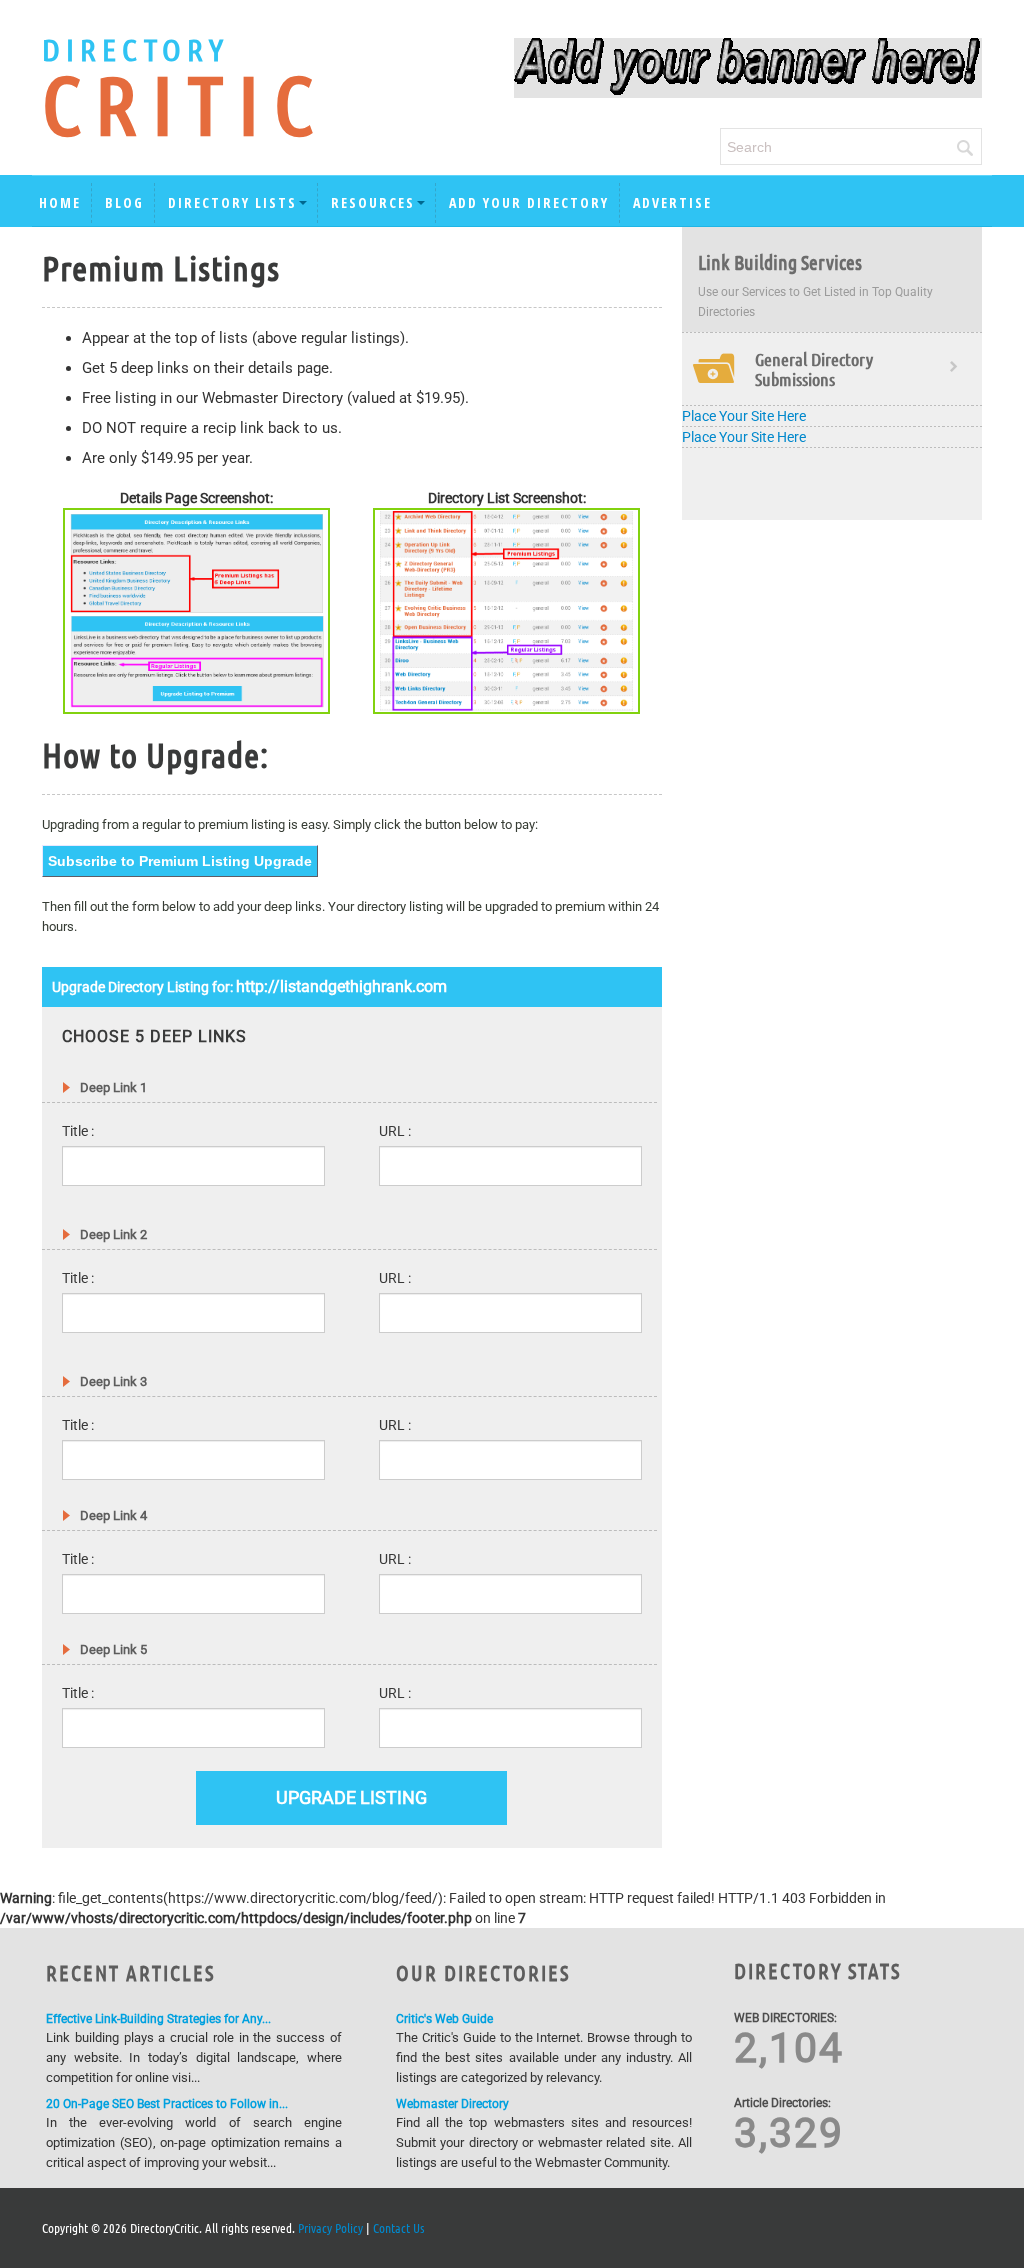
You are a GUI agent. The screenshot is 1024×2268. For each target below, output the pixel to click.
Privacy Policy (330, 2227)
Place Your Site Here (744, 416)
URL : (395, 1131)
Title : (78, 1131)
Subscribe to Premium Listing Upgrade (180, 861)
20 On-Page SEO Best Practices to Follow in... (167, 2104)
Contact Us (398, 2227)
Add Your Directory (529, 202)
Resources (373, 202)
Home (60, 202)
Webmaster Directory (452, 2104)
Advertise (672, 202)
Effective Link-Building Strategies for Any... (158, 2019)
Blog (124, 202)
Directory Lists (232, 202)
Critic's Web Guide (444, 2019)
